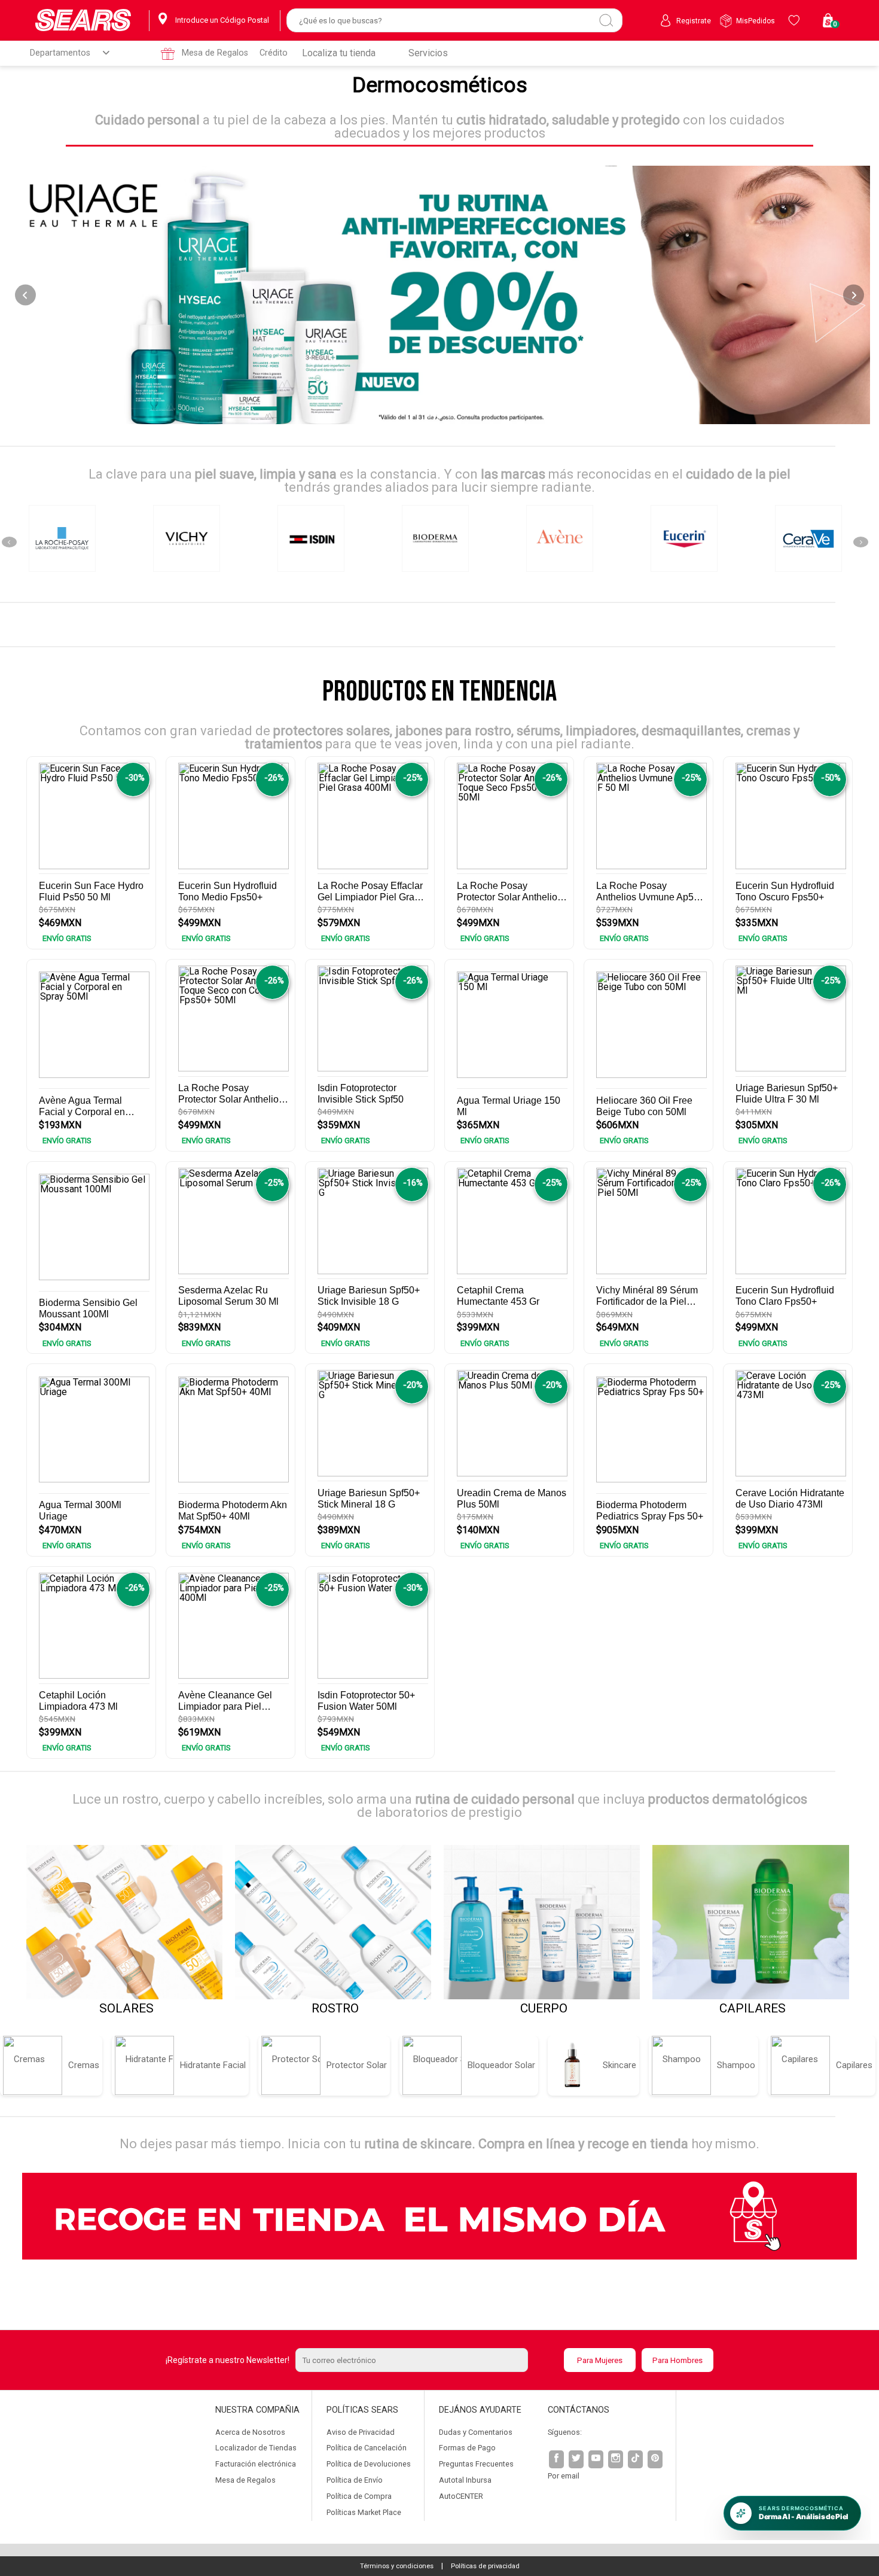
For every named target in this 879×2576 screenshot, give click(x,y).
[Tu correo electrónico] (426, 2360)
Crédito (274, 53)
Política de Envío (355, 2480)
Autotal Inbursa (465, 2480)
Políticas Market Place (364, 2512)
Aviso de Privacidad (361, 2432)
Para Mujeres (600, 2360)
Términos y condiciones (397, 2566)
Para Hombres (677, 2360)
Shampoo (736, 2065)
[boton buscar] (606, 20)
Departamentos (60, 53)
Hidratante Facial (213, 2065)
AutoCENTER (461, 2496)
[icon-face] (557, 2460)
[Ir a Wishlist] (796, 20)
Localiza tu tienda (339, 53)
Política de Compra (359, 2496)
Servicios (428, 53)
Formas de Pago (467, 2448)
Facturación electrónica (256, 2464)
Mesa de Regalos (215, 53)
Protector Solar (357, 2065)
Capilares (854, 2065)
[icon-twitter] (577, 2460)
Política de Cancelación (367, 2448)
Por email (564, 2476)
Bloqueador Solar (501, 2065)
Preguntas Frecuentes (476, 2464)
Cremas (84, 2065)
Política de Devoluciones (369, 2464)
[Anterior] (25, 295)
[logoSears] (83, 21)
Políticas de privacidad (485, 2566)
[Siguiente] (854, 295)
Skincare (619, 2065)
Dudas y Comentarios (476, 2432)
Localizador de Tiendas (256, 2448)
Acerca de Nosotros (250, 2432)
